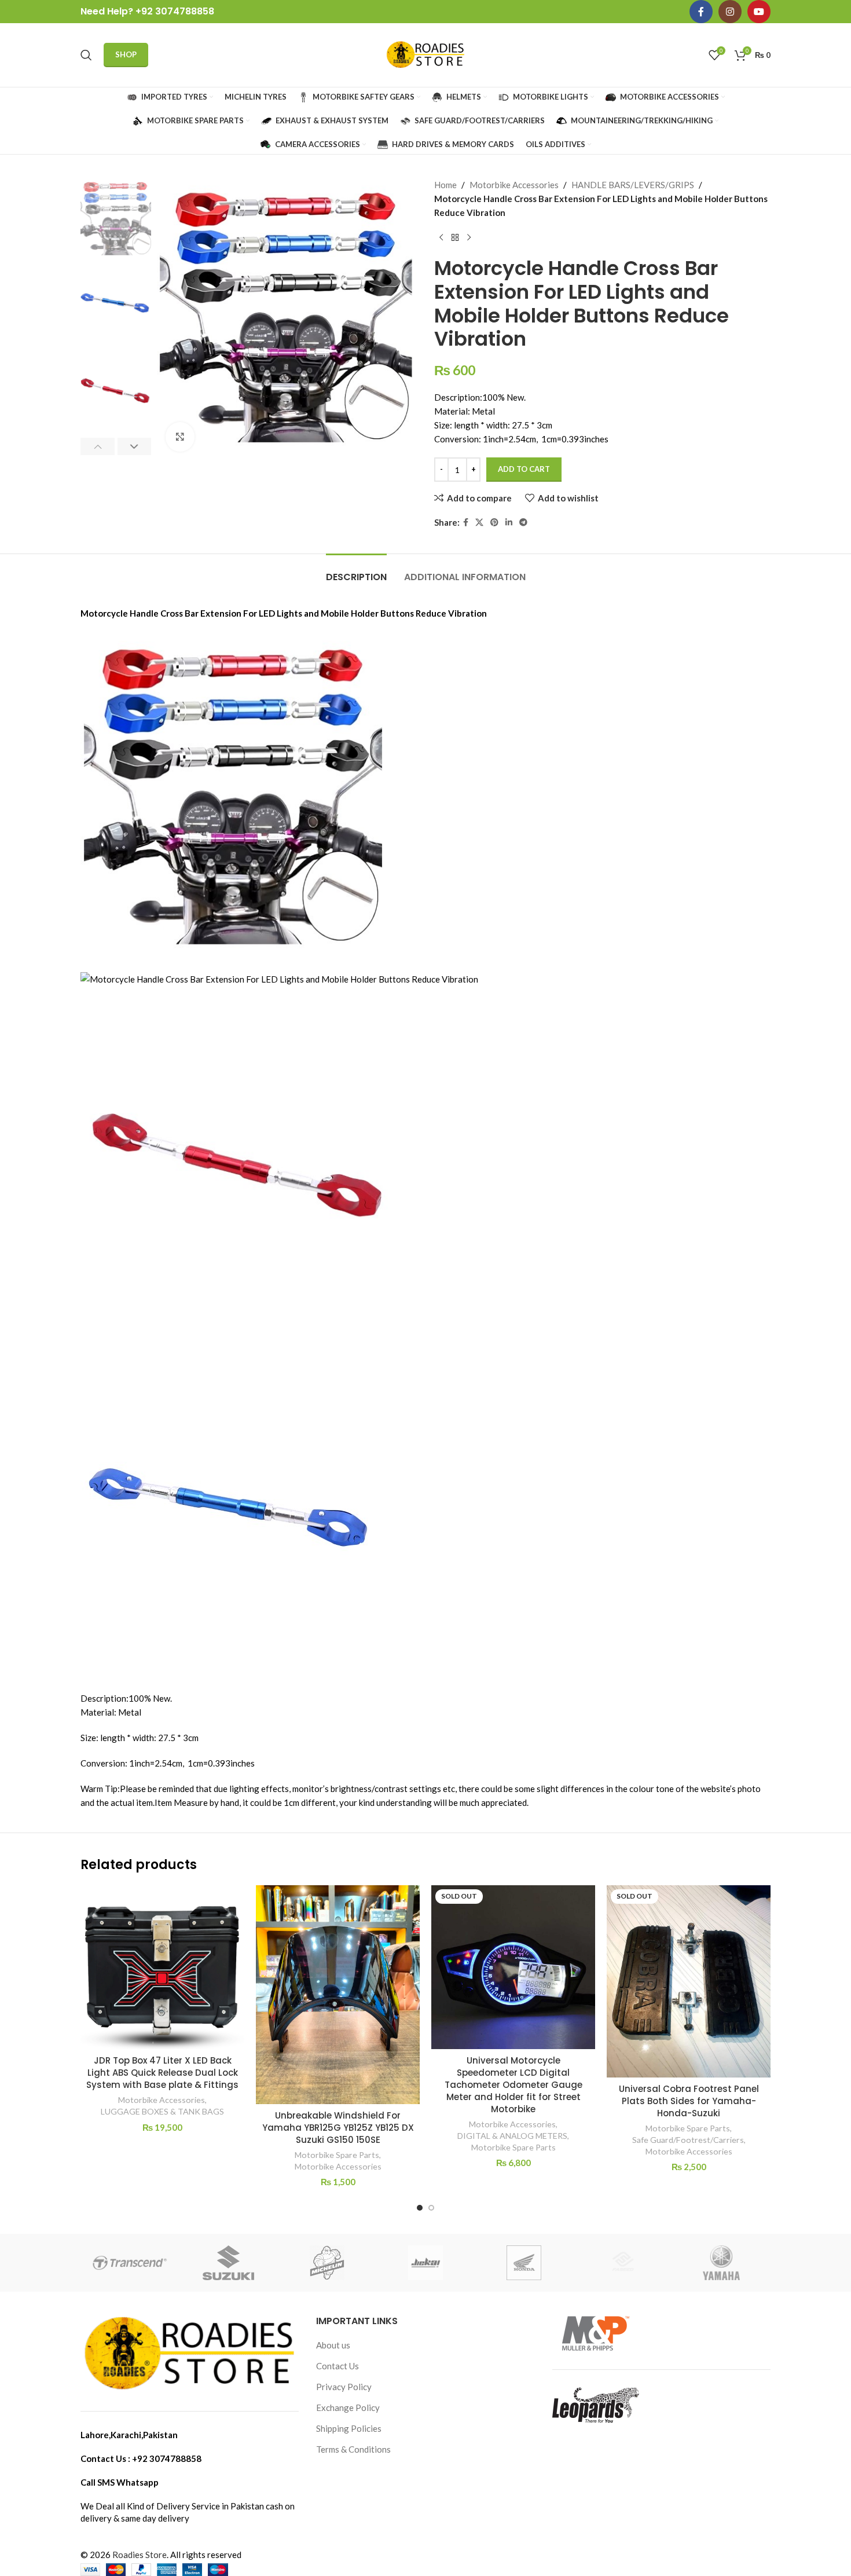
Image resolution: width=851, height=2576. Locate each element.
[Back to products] (455, 238)
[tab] (356, 571)
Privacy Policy (344, 2387)
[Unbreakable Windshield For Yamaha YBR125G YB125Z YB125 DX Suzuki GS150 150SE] (338, 1994)
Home (445, 185)
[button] (98, 446)
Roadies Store (140, 2555)
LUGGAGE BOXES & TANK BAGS (162, 2111)
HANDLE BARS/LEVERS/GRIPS (633, 185)
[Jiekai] (425, 2263)
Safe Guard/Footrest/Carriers (688, 2140)
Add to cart (524, 469)
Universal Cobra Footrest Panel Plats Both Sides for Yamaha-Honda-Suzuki (689, 2101)
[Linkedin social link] (509, 523)
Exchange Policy (348, 2408)
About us (333, 2345)
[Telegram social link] (523, 523)
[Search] (86, 55)
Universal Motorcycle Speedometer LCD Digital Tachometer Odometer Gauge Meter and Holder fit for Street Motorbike (513, 2085)
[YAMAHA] (721, 2263)
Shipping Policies (349, 2428)
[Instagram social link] (730, 12)
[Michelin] (327, 2263)
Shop (126, 54)
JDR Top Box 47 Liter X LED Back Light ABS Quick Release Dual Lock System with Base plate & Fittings (162, 2073)
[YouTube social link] (759, 12)
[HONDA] (524, 2263)
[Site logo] (425, 54)
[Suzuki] (228, 2263)
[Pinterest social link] (494, 523)
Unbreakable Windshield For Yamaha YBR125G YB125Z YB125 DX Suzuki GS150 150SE (338, 2128)
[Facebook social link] (701, 12)
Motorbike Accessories (514, 185)
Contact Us (338, 2366)
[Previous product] (441, 238)
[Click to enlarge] (180, 437)
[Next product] (469, 238)
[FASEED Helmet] (622, 2263)
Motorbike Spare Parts (337, 2155)
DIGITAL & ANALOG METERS (512, 2136)
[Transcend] (130, 2263)
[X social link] (479, 523)
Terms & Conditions (353, 2449)
